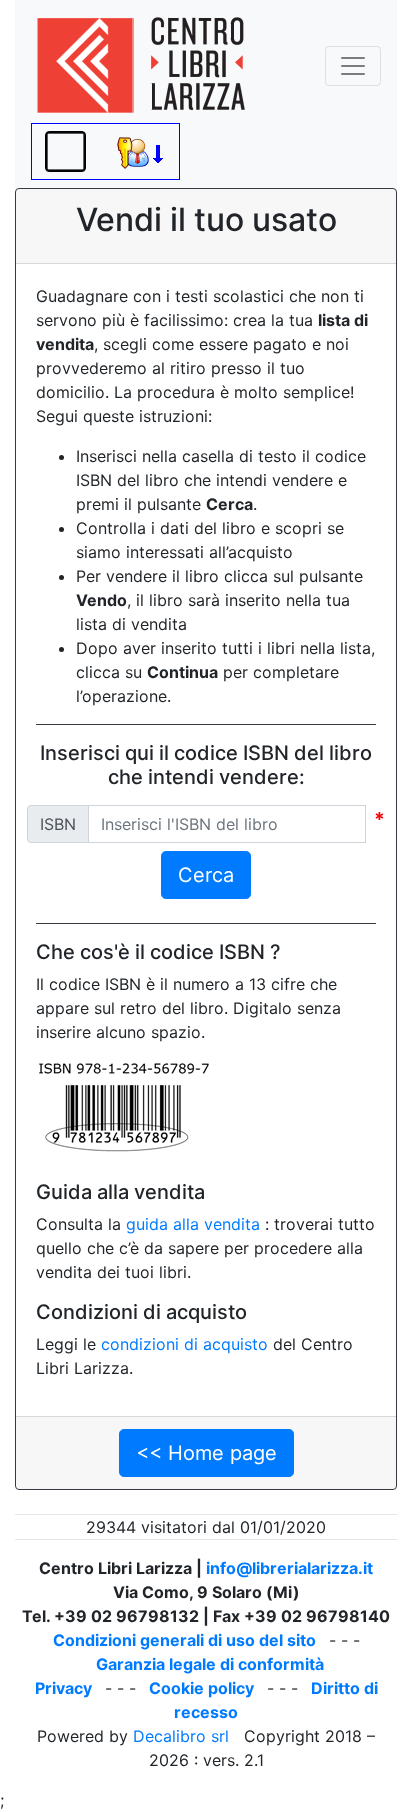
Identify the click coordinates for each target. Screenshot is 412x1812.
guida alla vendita (193, 1224)
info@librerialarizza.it (289, 1568)
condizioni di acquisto (184, 1344)
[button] (65, 151)
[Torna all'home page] (140, 65)
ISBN (58, 824)
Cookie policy (201, 1688)
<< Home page (206, 1453)
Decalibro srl (181, 1736)
